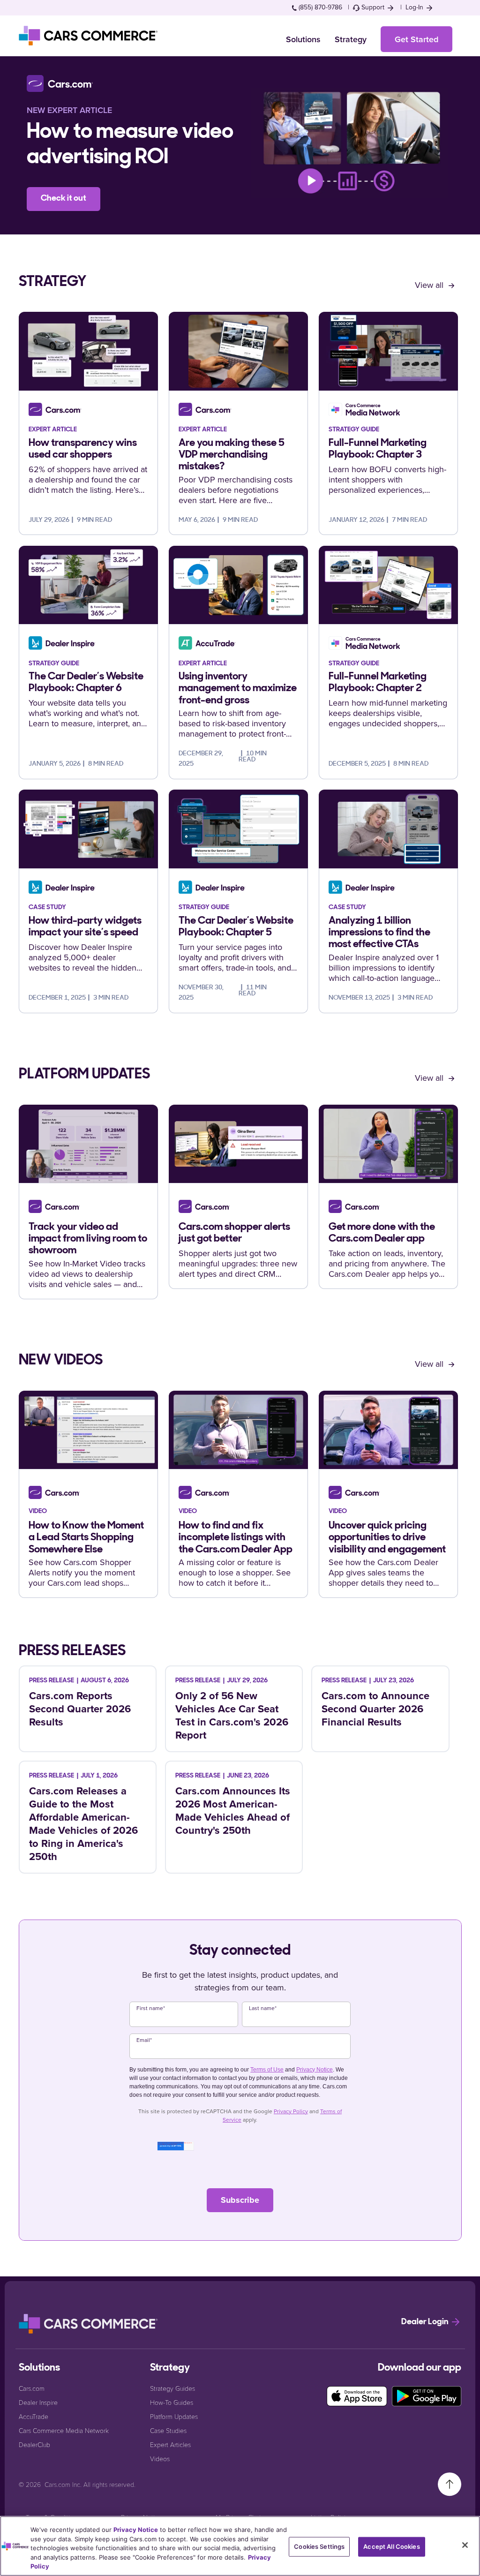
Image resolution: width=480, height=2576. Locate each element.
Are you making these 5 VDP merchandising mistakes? (232, 455)
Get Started (416, 39)
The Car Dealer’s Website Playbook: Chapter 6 (86, 683)
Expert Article (80, 110)
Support (373, 7)
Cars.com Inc (62, 2484)
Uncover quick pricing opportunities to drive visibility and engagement (387, 1538)
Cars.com (32, 2388)
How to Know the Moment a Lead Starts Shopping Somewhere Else (86, 1538)
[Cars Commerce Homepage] (89, 2324)
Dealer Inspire (38, 2402)
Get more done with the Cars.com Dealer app (382, 1233)
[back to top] (450, 2483)
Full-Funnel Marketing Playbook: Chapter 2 (378, 683)
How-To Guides (172, 2402)
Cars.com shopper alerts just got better (234, 1233)
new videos (61, 1361)
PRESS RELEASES (72, 1651)
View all (430, 285)
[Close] (465, 2545)
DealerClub (34, 2444)
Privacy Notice (315, 2070)
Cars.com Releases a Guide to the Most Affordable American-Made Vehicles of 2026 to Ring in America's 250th (83, 1823)
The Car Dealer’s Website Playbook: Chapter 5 (236, 927)
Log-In (415, 7)
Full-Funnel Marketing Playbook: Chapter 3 (378, 449)
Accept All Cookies (391, 2546)
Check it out (64, 199)
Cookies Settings (319, 2546)
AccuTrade (34, 2416)
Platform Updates (174, 2416)
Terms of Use (267, 2070)
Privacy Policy (291, 2111)
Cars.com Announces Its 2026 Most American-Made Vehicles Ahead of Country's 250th (233, 1810)
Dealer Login (426, 2322)
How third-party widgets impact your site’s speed (85, 927)
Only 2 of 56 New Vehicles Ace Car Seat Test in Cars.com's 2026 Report (232, 1715)
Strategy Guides (172, 2388)
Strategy (351, 39)
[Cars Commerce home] (89, 36)
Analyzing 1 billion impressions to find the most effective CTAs (379, 933)
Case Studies (168, 2430)
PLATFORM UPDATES (84, 1075)
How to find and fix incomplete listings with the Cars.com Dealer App (236, 1538)
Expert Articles (170, 2444)
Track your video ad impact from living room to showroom (88, 1239)
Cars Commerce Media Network (64, 2430)
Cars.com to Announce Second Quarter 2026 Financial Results (375, 1709)
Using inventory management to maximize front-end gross (238, 689)
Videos (160, 2459)
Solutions (303, 39)
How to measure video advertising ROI (130, 145)
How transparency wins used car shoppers (83, 449)
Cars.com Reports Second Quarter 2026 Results (80, 1709)
